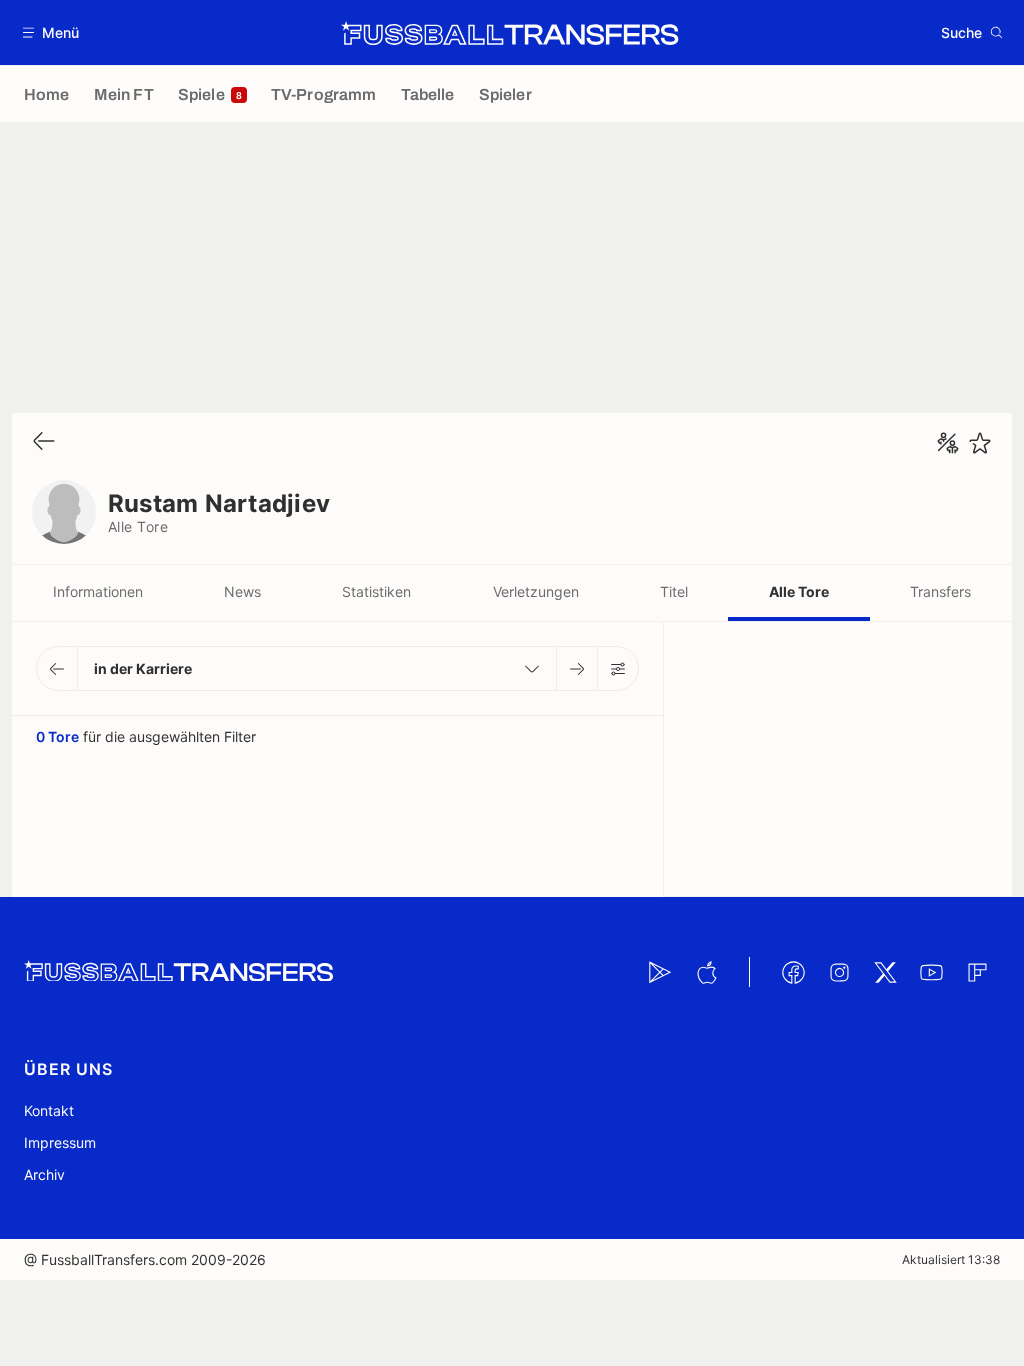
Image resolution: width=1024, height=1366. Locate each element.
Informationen (98, 591)
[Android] (660, 972)
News (242, 591)
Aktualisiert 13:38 (951, 1259)
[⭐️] (980, 443)
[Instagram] (839, 972)
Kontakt (49, 1110)
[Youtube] (931, 972)
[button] (51, 32)
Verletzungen (536, 591)
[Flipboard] (977, 972)
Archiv (44, 1174)
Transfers (940, 591)
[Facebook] (793, 972)
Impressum (60, 1142)
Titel (674, 591)
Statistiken (376, 591)
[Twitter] (885, 972)
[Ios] (706, 972)
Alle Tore (799, 591)
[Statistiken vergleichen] (948, 443)
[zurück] (44, 442)
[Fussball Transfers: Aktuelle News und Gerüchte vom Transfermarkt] (510, 33)
